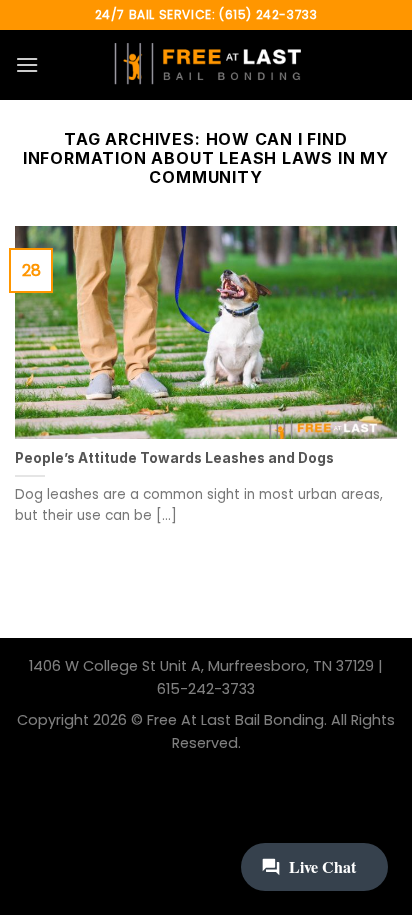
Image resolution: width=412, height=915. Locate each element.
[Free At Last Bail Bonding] (206, 65)
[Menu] (27, 64)
